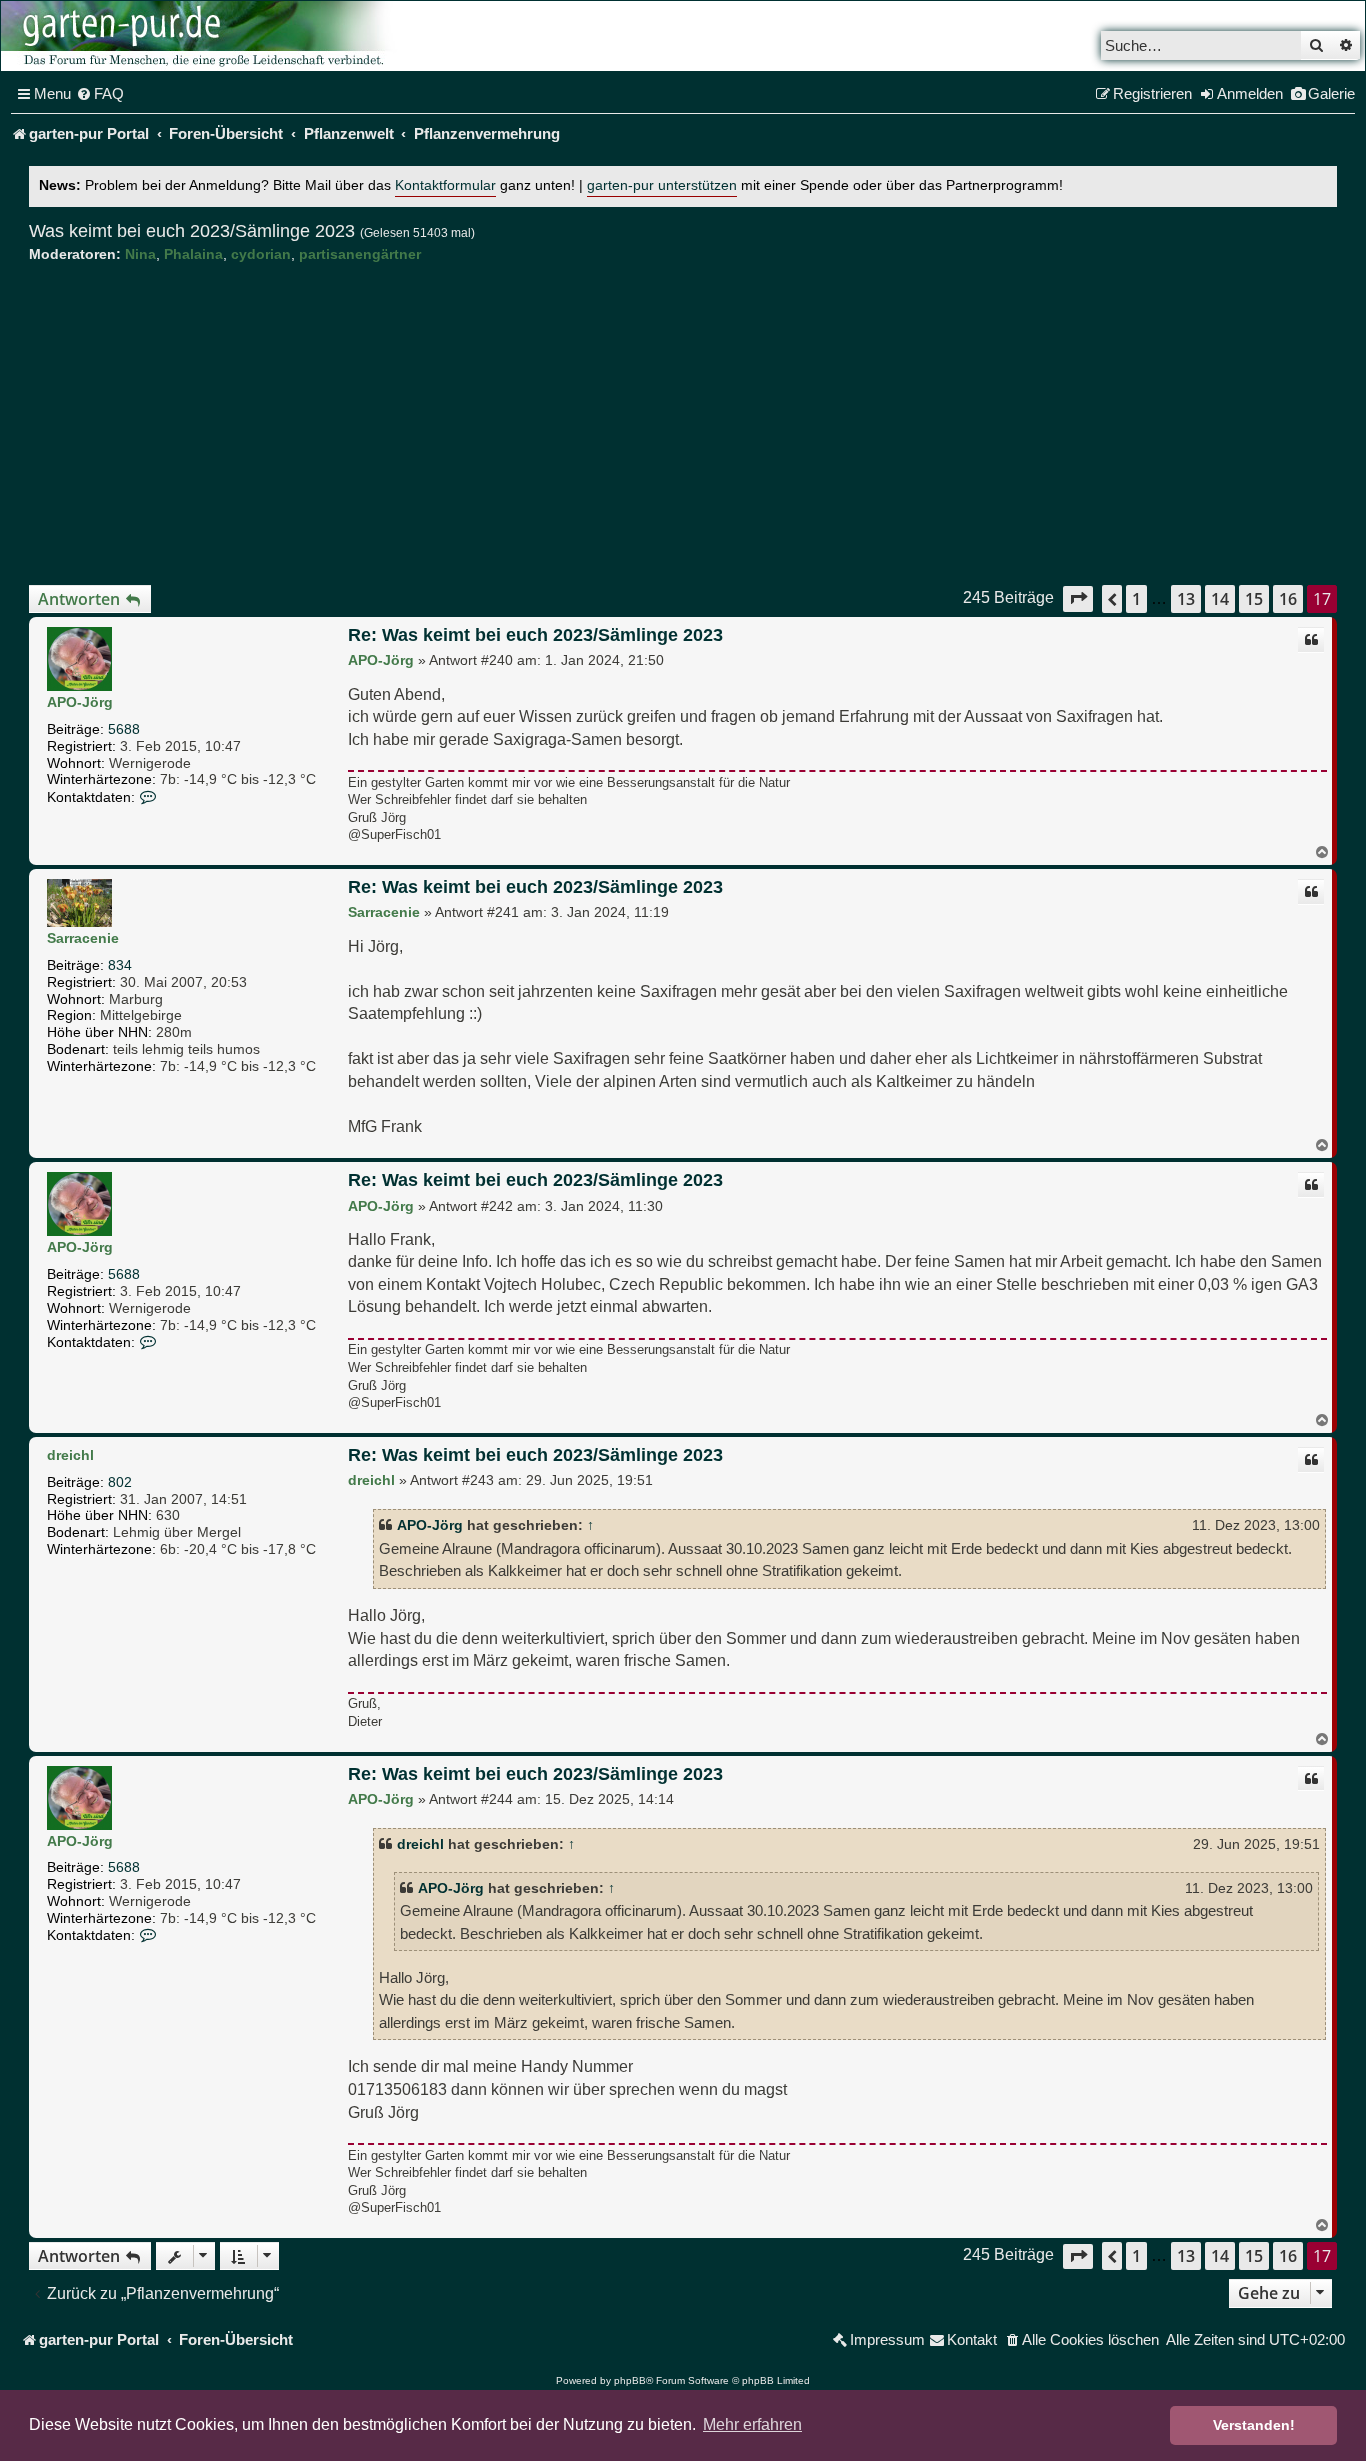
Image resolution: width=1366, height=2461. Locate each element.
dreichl (70, 1455)
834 (120, 965)
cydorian (261, 254)
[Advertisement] (683, 424)
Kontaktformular (445, 185)
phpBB (630, 2380)
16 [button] (1288, 599)
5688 (124, 729)
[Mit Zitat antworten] (1311, 640)
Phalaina (193, 254)
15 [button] (1254, 599)
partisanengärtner (360, 254)
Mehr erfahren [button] (752, 2424)
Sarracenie (83, 938)
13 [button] (1186, 599)
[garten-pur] (201, 36)
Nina (140, 254)
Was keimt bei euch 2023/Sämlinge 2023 (192, 231)
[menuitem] (100, 94)
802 (120, 1482)
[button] (1078, 598)
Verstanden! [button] (1254, 2425)
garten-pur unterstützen (662, 185)
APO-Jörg (80, 702)
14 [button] (1220, 599)
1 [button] (1136, 599)
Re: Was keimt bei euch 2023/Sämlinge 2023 (535, 635)
